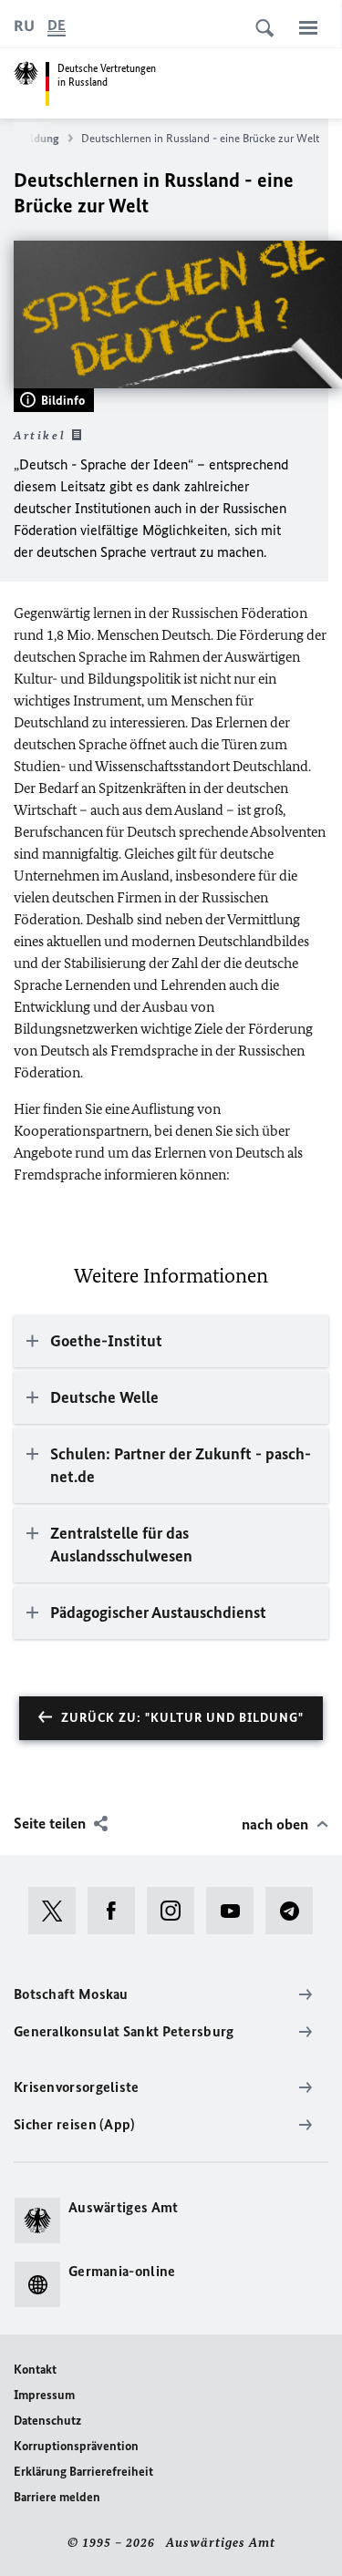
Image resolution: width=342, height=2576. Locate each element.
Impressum (44, 2395)
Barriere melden (57, 2497)
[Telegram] (295, 1911)
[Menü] (308, 27)
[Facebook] (117, 1911)
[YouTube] (236, 1911)
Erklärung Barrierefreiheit (83, 2472)
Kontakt (35, 2370)
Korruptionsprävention (76, 2446)
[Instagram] (176, 1911)
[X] (58, 1911)
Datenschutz (47, 2421)
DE (57, 25)
